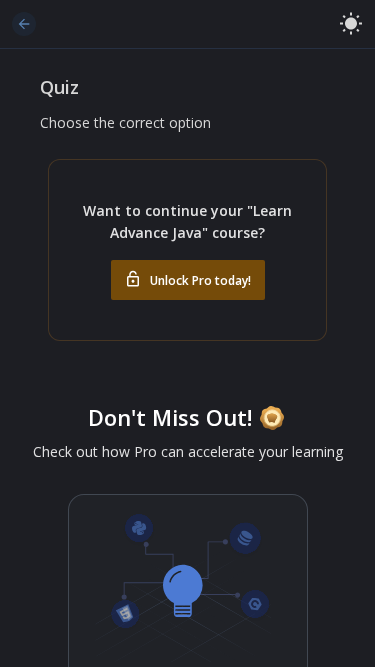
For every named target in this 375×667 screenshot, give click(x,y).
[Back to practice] (24, 24)
